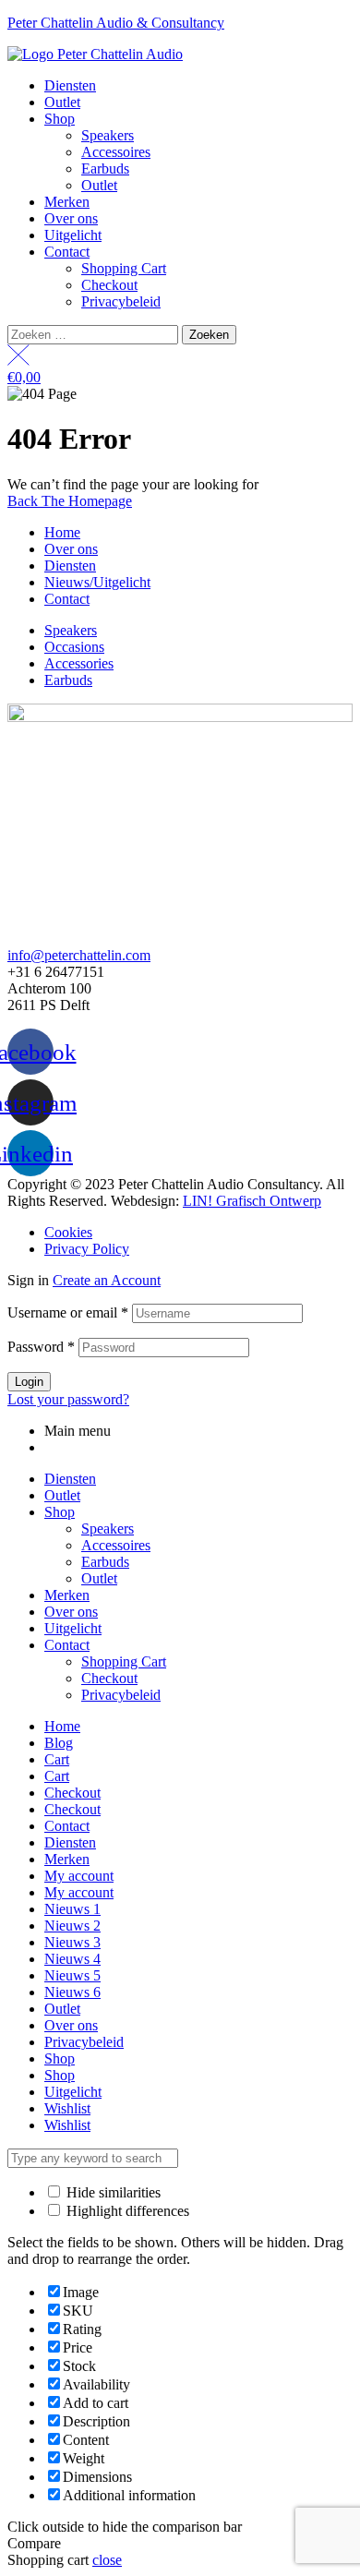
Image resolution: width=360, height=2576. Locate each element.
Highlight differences (126, 2211)
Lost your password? (68, 1399)
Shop (60, 1512)
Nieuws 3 (72, 1942)
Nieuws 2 (72, 1926)
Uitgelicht (73, 1628)
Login (29, 1382)
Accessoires (116, 1545)
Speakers (108, 1529)
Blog (59, 1743)
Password (41, 1347)
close (107, 2560)
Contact (67, 1645)
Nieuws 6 (72, 1992)
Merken (67, 1595)
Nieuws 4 (72, 1959)
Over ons (71, 1612)
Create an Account (107, 1280)
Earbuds (105, 1562)
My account (79, 1876)
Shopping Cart (124, 1661)
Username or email (68, 1312)
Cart (57, 1759)
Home (62, 1726)
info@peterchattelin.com (79, 955)
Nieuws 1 (72, 1909)
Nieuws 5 (72, 1975)
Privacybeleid (121, 1695)
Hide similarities (112, 2192)
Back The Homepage (70, 501)
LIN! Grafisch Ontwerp (252, 1201)
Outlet (62, 1495)
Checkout (109, 1678)
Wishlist (67, 2108)
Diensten (70, 1479)
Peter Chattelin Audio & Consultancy (116, 23)
